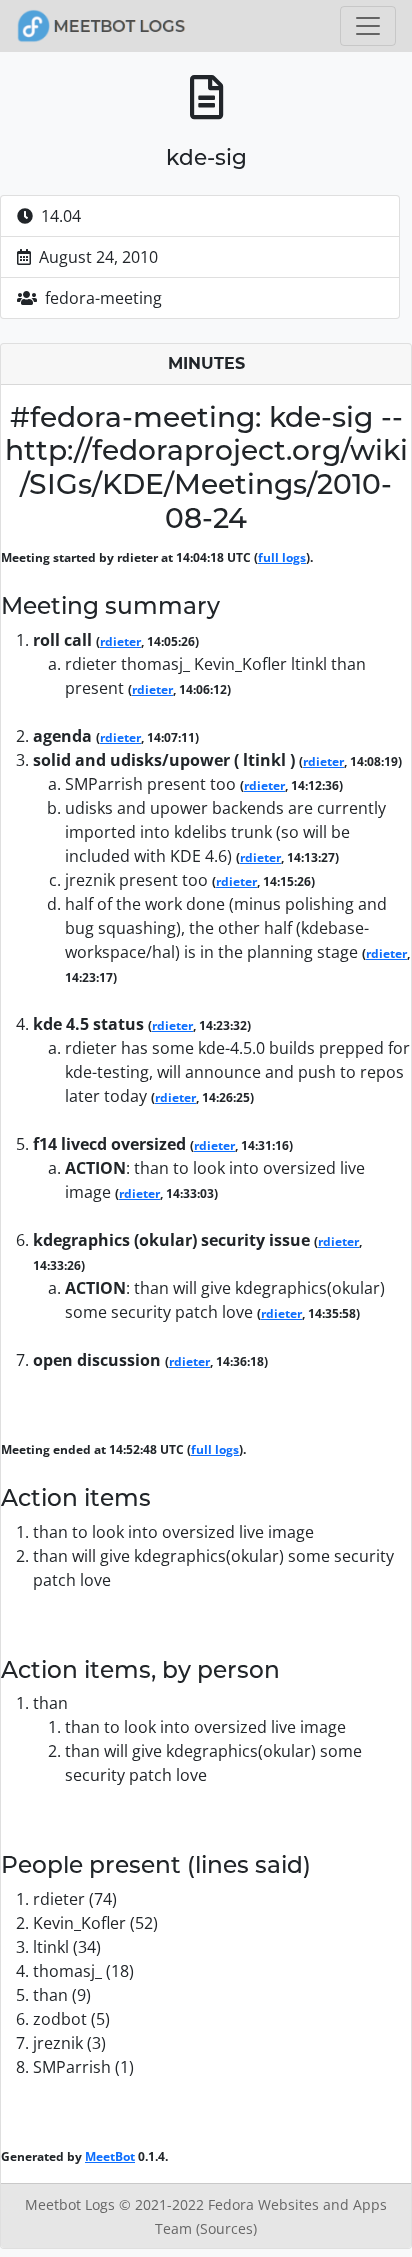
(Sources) (226, 2228)
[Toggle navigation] (368, 26)
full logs (282, 557)
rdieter (120, 641)
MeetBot (110, 2156)
